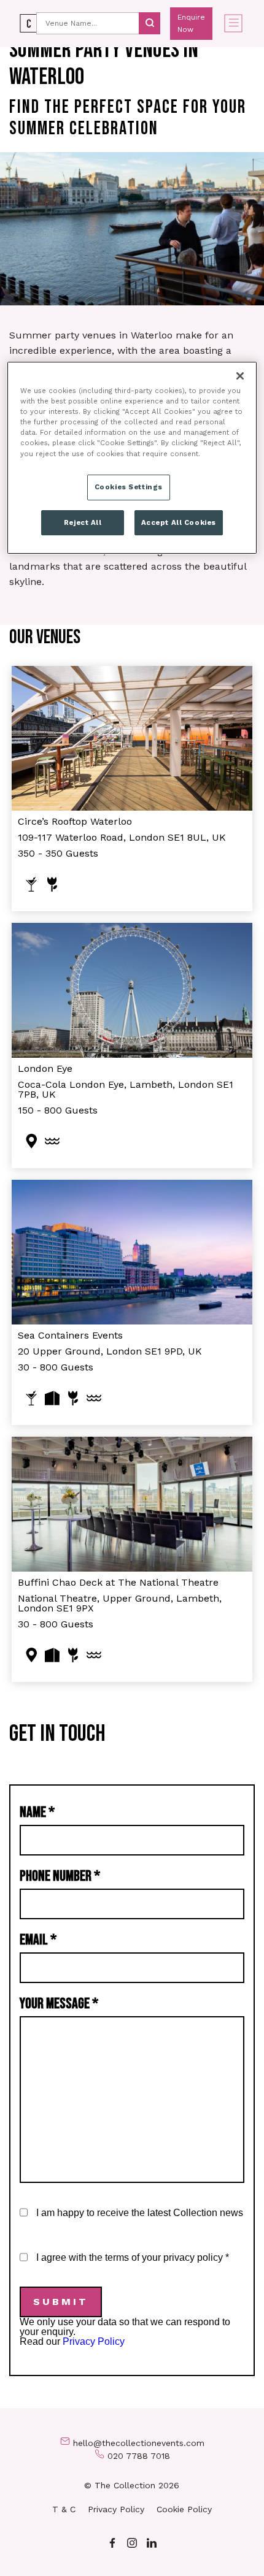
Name (37, 1812)
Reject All (83, 522)
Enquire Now (191, 23)
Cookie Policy (184, 2509)
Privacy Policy (94, 2341)
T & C (64, 2509)
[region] (132, 458)
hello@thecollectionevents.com (139, 2443)
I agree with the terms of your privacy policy (133, 2257)
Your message (59, 2004)
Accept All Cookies (179, 522)
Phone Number (60, 1876)
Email (38, 1940)
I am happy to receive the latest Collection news (140, 2213)
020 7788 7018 (139, 2456)
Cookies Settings (129, 487)
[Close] (240, 376)
